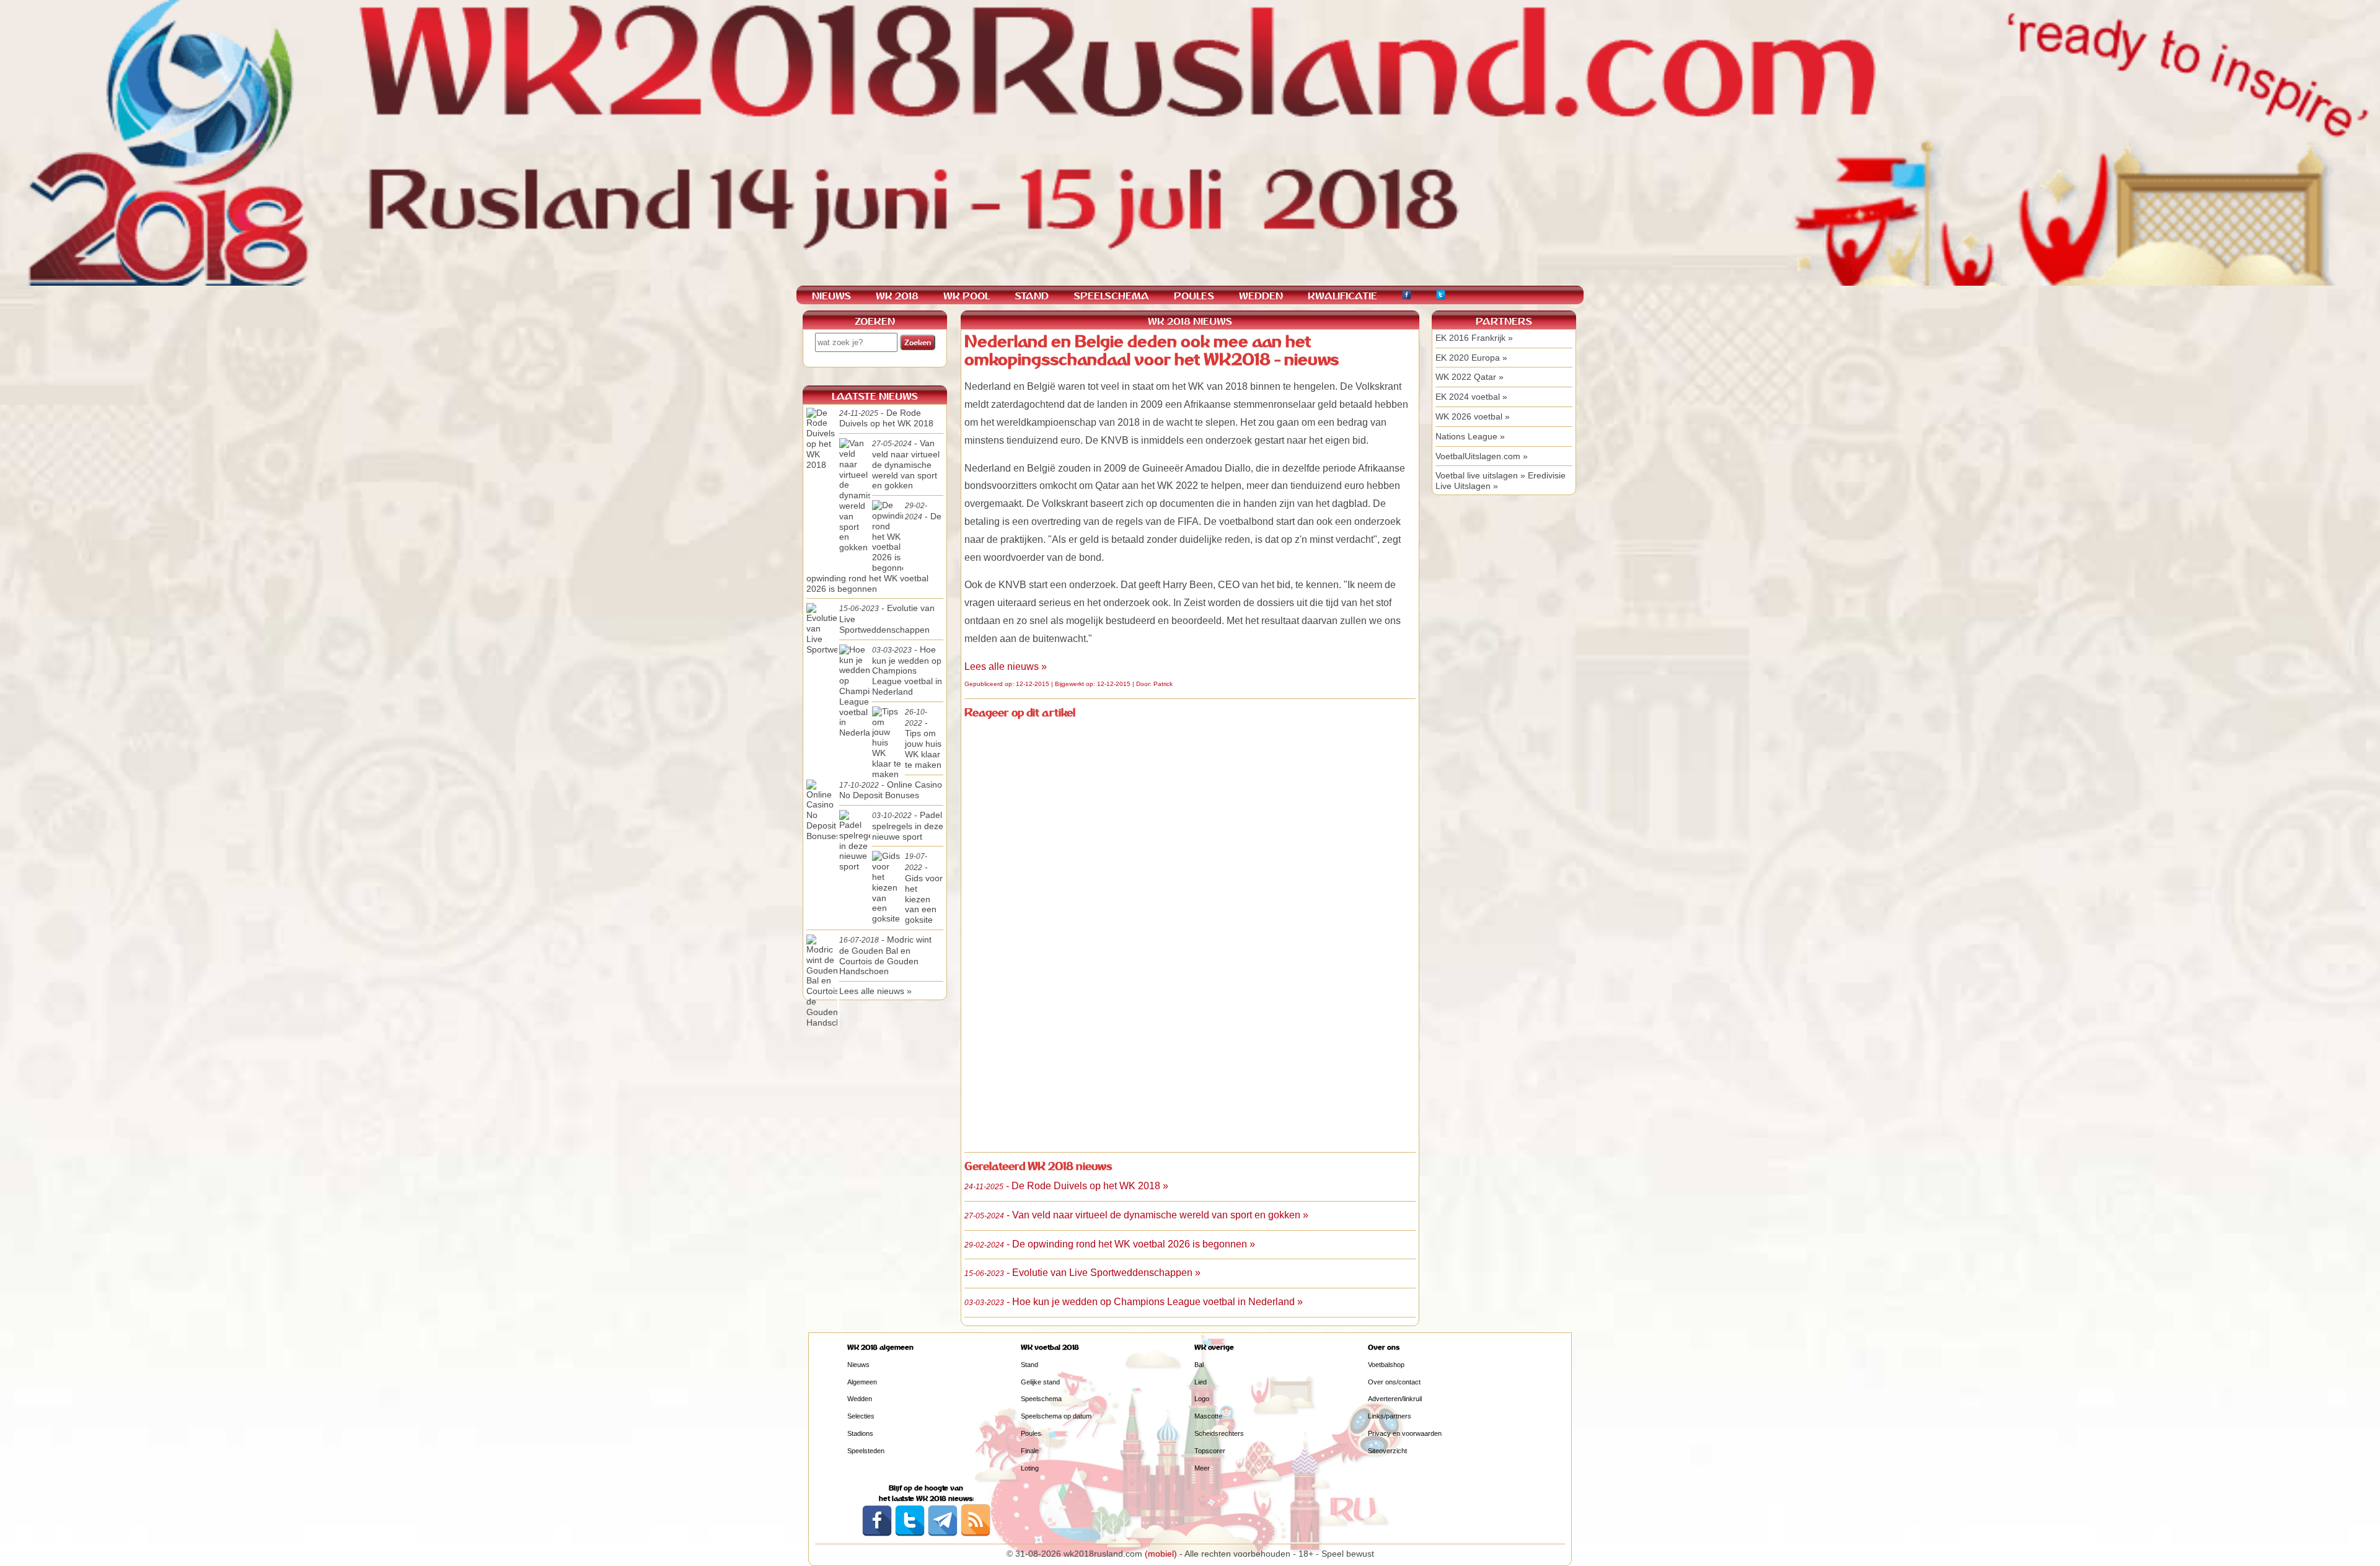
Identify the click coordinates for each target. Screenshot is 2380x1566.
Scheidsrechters (1219, 1433)
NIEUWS (831, 296)
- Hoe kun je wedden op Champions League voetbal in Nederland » (1134, 1302)
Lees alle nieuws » (1006, 666)
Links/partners (1390, 1416)
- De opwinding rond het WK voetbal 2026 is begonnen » (1110, 1244)
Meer (1202, 1468)
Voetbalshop (1386, 1365)
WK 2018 (897, 296)
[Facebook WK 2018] (1407, 297)
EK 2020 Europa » (1471, 358)
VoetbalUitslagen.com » (1482, 456)
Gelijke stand (1040, 1382)
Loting (1030, 1468)
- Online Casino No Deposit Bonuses (891, 790)
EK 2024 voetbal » (1471, 397)
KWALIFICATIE (1342, 296)
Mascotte (1208, 1416)
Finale (1030, 1451)
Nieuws (858, 1365)
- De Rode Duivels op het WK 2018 (886, 418)
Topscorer (1210, 1451)
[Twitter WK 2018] (1441, 297)
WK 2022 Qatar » (1470, 377)
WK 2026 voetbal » (1473, 416)
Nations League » (1470, 436)
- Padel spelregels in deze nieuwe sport (908, 826)
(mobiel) (1161, 1554)
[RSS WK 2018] (976, 1534)
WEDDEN (1261, 296)
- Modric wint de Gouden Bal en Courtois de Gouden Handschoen (885, 955)
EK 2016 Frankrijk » (1474, 338)
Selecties (861, 1416)
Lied (1201, 1382)
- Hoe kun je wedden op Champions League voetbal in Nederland (907, 671)
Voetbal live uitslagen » (1480, 475)
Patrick (1163, 684)
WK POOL (967, 296)
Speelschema (1041, 1399)
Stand (1029, 1365)
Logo (1202, 1399)
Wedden (860, 1399)
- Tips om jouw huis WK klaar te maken (923, 739)
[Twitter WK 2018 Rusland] (910, 1534)
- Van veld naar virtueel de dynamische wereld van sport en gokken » (1136, 1215)
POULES (1194, 296)
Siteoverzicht (1387, 1451)
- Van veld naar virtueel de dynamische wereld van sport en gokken (906, 464)
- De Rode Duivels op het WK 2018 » (1066, 1186)
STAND (1032, 296)
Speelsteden (866, 1451)
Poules (1031, 1433)
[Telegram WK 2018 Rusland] (943, 1534)
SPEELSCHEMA (1111, 296)
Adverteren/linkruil (1395, 1399)
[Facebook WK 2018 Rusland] (877, 1534)
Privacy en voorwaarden (1405, 1433)
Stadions (860, 1433)
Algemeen (862, 1382)
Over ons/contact (1394, 1382)
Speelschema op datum (1056, 1416)
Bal (1199, 1365)
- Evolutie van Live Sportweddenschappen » (1082, 1273)
